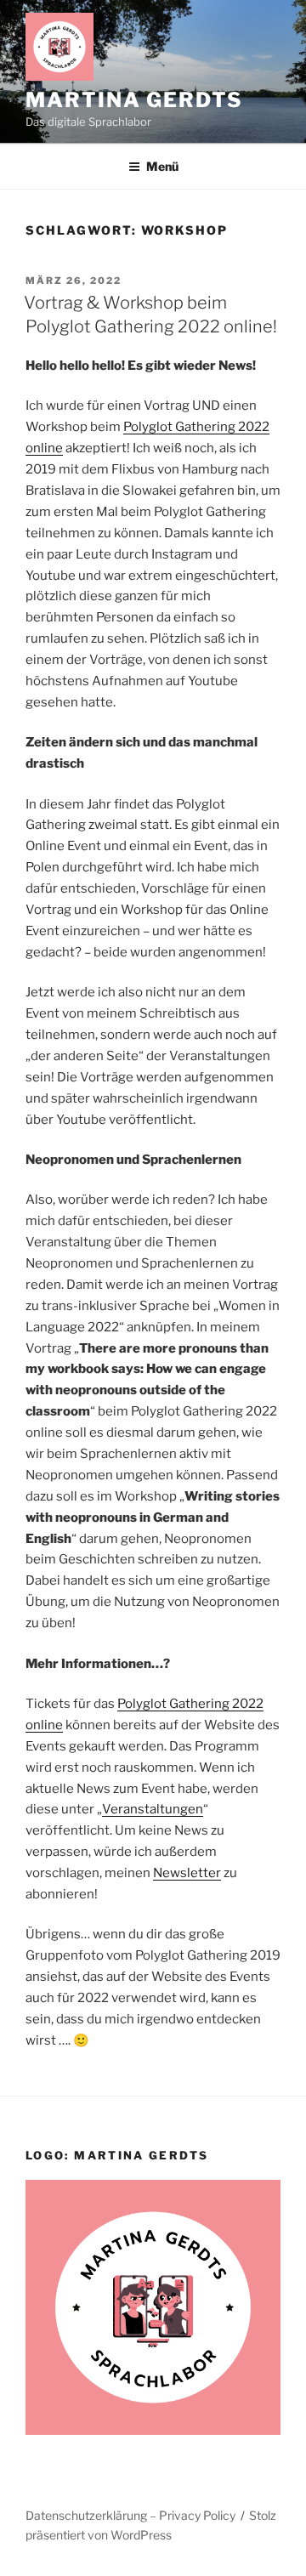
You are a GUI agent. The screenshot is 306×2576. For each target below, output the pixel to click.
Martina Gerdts (134, 100)
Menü (162, 166)
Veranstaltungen (153, 1809)
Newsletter (187, 1873)
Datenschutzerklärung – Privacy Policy (130, 2515)
